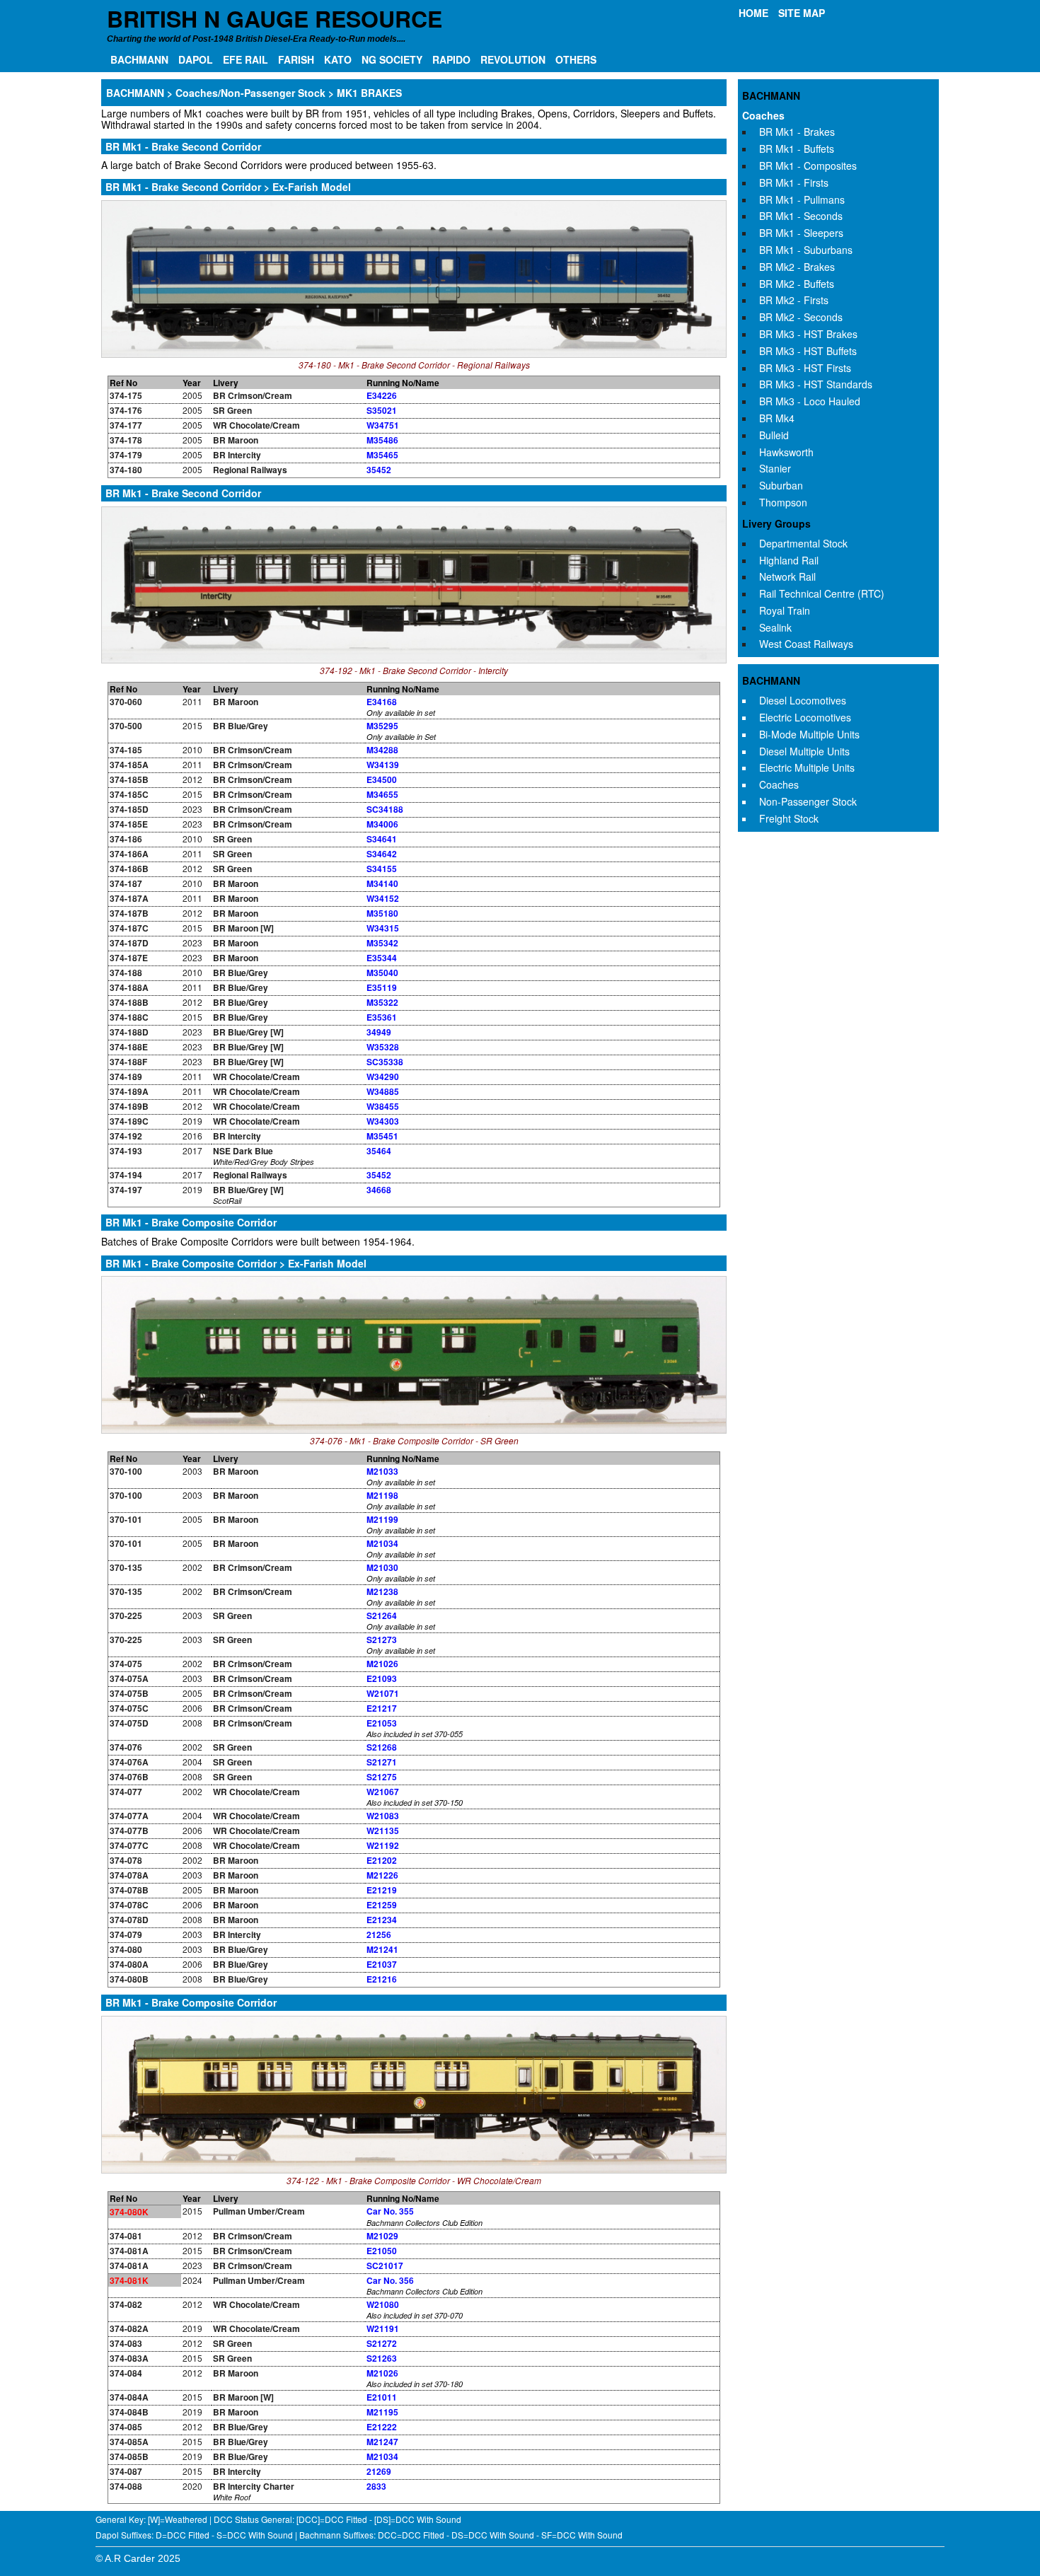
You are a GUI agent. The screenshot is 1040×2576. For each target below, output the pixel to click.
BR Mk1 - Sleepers (801, 233)
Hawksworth (786, 452)
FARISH (296, 59)
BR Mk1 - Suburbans (806, 250)
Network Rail (787, 576)
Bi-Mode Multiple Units (809, 734)
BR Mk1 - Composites (808, 166)
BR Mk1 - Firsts (794, 182)
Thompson (783, 502)
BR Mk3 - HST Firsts (805, 368)
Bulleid (774, 435)
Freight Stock (789, 818)
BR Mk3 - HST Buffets (808, 351)
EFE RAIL (245, 59)
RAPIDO (451, 59)
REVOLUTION (513, 59)
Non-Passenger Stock (808, 801)
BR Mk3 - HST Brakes (808, 334)
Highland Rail (789, 560)
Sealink (775, 627)
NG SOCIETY (392, 59)
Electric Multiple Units (807, 767)
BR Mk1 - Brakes (797, 132)
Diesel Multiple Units (804, 751)
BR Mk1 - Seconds (801, 216)
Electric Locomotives (805, 717)
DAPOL (196, 59)
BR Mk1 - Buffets (797, 149)
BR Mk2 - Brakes (797, 267)
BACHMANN (139, 59)
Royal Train (785, 610)
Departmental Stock (803, 543)
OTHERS (576, 59)
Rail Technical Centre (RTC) (822, 593)
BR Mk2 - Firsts (794, 300)
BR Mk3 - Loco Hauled (810, 401)
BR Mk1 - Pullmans (802, 199)
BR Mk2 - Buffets (797, 284)
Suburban (781, 485)
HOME (753, 13)
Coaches (763, 115)
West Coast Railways (806, 644)
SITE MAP (802, 13)
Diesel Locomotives (803, 700)
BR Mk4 (777, 418)
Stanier (775, 468)
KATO (338, 59)
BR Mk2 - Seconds (801, 317)
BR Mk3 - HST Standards (816, 384)
